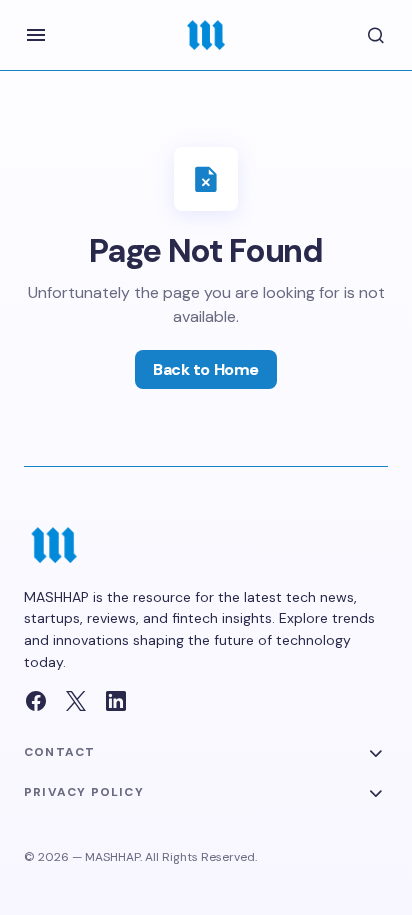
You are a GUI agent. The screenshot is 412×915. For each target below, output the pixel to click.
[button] (36, 35)
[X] (76, 701)
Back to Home (205, 369)
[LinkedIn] (116, 701)
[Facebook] (36, 701)
